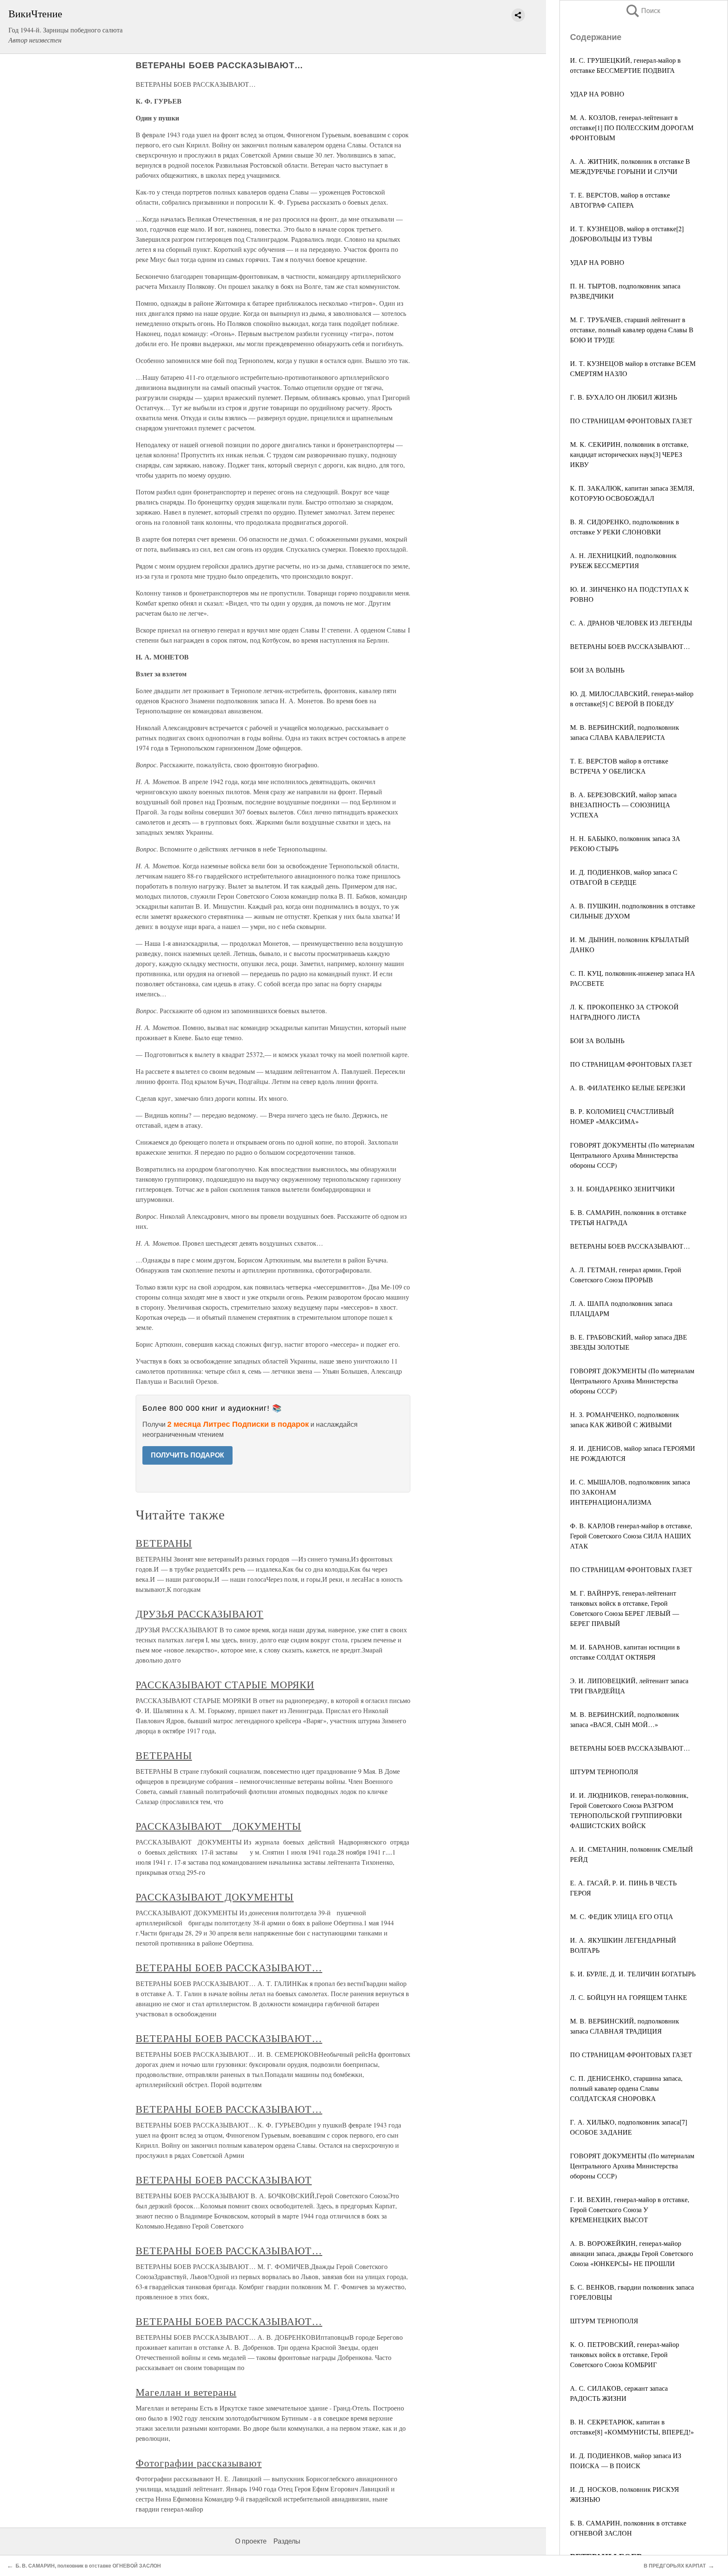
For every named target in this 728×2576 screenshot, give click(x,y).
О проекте (251, 2541)
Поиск (642, 11)
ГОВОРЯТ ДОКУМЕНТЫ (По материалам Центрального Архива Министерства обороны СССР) (632, 1155)
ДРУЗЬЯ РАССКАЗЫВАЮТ (199, 1614)
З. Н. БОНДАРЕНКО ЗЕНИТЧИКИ (622, 1189)
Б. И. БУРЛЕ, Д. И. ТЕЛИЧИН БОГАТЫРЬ (633, 1974)
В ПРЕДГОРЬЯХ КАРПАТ (675, 2566)
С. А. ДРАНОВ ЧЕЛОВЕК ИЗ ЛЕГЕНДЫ (631, 623)
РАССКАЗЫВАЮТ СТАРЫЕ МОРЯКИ (225, 1684)
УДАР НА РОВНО (597, 94)
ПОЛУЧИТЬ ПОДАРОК (187, 1455)
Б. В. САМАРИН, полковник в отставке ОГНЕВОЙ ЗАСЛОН (88, 2566)
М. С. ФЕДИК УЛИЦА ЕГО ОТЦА (622, 1916)
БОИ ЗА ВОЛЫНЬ (597, 670)
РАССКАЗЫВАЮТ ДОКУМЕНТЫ (218, 1826)
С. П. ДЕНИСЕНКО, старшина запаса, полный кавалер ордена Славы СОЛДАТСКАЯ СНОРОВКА (626, 2088)
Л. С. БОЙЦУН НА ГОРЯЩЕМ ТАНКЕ (629, 1997)
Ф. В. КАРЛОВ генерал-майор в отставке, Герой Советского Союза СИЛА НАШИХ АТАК (631, 1536)
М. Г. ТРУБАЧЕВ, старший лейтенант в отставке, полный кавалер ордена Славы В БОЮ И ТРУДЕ (632, 330)
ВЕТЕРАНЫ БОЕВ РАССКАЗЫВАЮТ (224, 2180)
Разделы (287, 2541)
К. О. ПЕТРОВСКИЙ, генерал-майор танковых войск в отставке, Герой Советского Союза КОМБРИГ (625, 2354)
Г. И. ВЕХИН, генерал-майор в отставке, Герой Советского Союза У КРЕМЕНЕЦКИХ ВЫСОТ (630, 2209)
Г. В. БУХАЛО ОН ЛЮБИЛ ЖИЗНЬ (624, 397)
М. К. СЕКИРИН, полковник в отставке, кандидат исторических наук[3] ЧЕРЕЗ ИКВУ (629, 454)
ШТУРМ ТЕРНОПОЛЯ (604, 1771)
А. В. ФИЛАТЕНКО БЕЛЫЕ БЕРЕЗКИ (628, 1088)
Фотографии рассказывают (199, 2463)
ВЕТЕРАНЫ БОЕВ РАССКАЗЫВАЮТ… (630, 646)
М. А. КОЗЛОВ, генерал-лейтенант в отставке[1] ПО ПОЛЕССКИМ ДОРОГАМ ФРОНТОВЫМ (632, 127)
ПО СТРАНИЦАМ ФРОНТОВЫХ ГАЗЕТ (631, 420)
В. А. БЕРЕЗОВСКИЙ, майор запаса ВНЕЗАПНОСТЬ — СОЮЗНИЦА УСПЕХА (623, 805)
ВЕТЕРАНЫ (164, 1543)
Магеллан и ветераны (186, 2392)
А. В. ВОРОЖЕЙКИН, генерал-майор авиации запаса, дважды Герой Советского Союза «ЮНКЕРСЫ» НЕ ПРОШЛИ (632, 2253)
